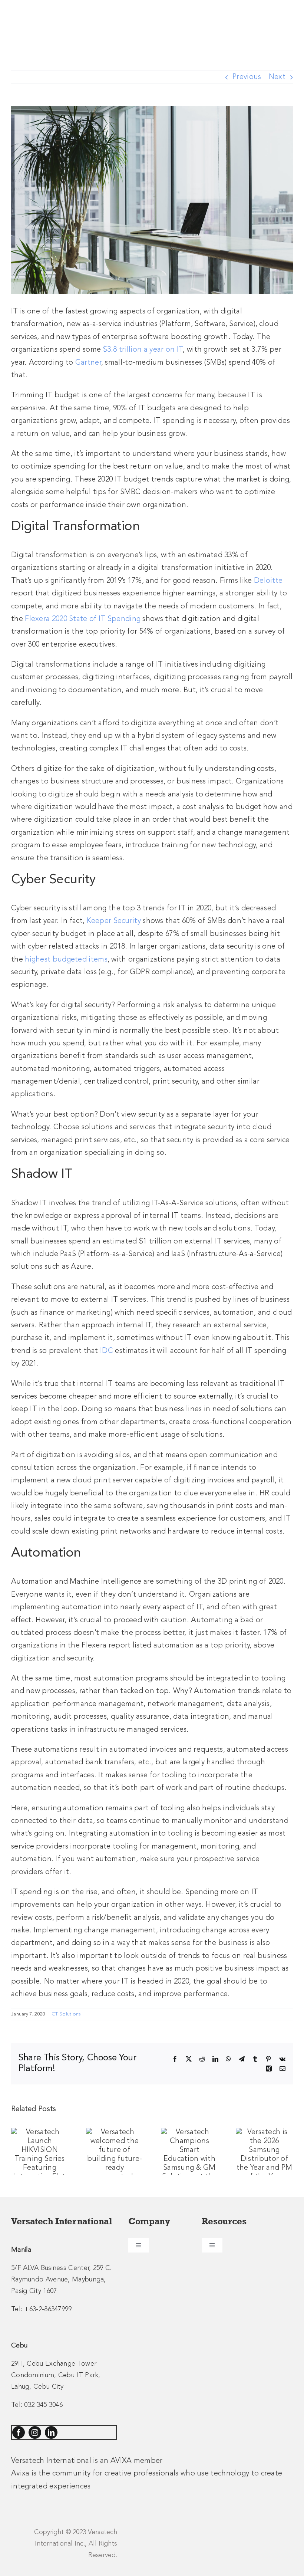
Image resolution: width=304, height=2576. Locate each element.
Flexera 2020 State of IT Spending (83, 619)
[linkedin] (51, 2432)
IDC (107, 1351)
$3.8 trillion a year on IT (143, 350)
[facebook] (19, 2432)
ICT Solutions (66, 2014)
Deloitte (268, 581)
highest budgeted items (66, 960)
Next (277, 77)
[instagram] (35, 2432)
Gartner (88, 363)
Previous (247, 77)
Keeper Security (114, 921)
